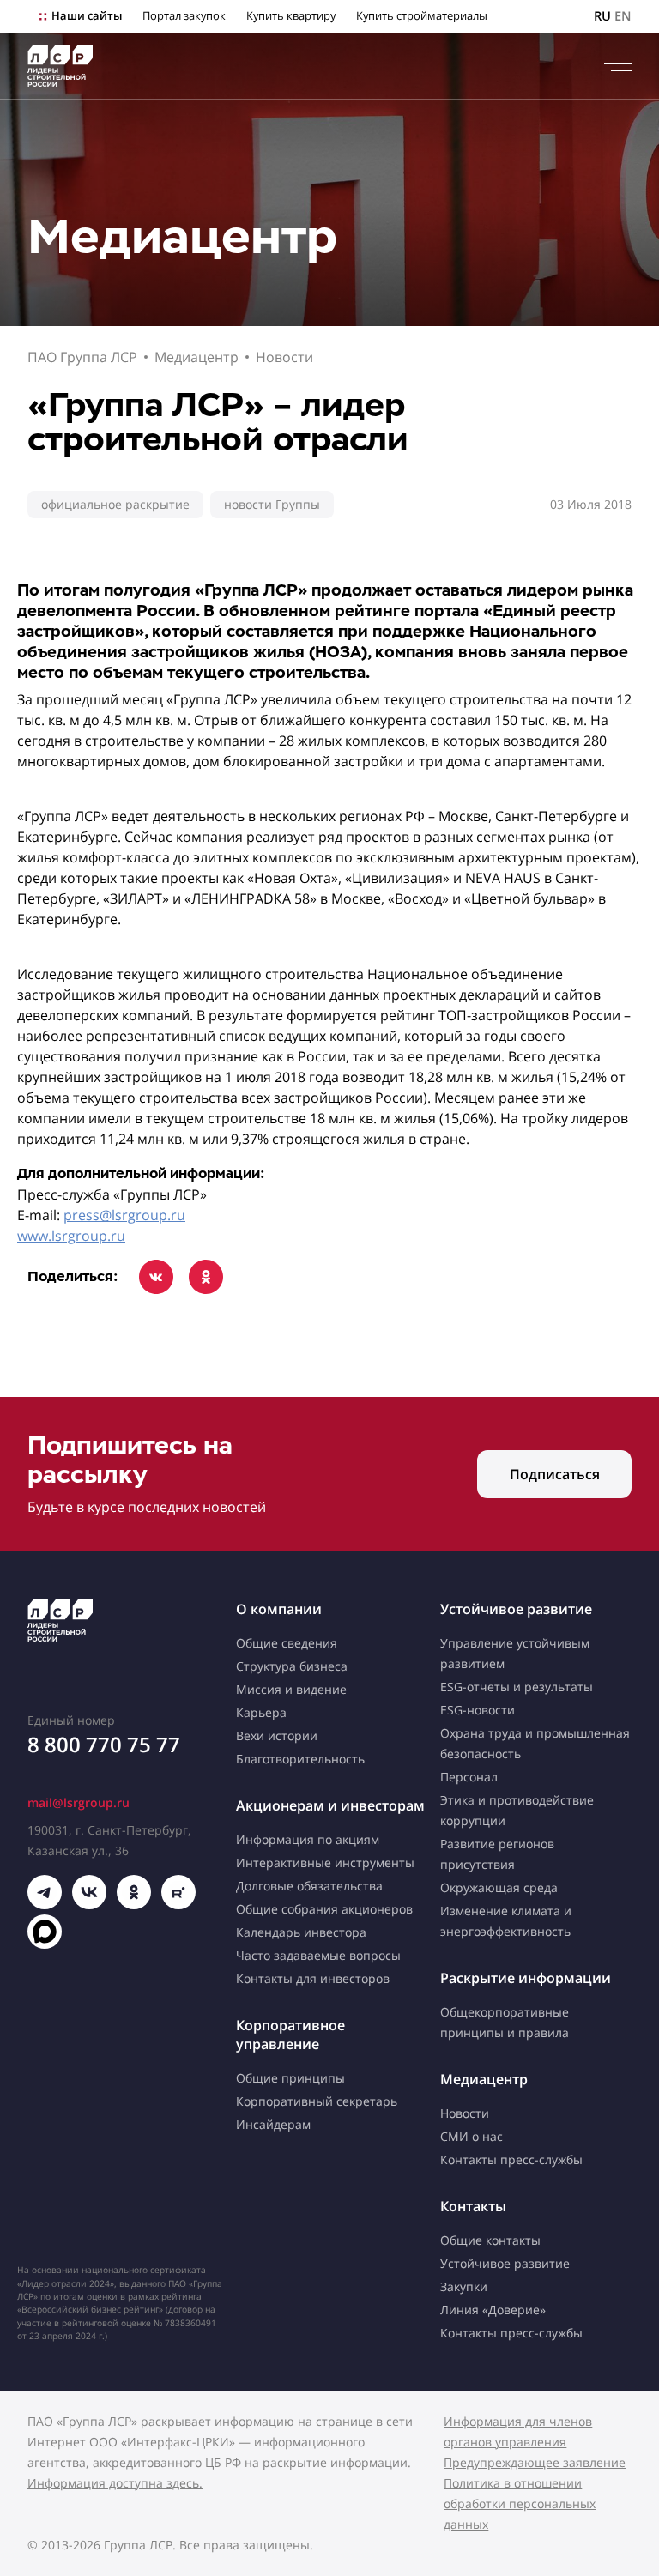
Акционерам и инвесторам (330, 1805)
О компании (279, 1609)
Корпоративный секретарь (317, 2101)
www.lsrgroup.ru (71, 1236)
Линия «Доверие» (493, 2310)
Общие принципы (290, 2078)
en (623, 16)
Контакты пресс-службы (511, 2159)
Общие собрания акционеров (324, 1909)
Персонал (469, 1777)
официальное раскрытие (115, 504)
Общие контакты (490, 2240)
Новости (284, 357)
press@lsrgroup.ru (124, 1215)
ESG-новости (478, 1710)
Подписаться (555, 1474)
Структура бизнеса (292, 1666)
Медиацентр (196, 357)
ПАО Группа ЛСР (82, 357)
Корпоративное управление (290, 2035)
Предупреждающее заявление (535, 2462)
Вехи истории (277, 1735)
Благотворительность (300, 1759)
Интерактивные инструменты (325, 1862)
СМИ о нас (472, 2136)
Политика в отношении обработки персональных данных (520, 2503)
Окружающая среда (499, 1887)
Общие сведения (287, 1643)
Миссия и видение (291, 1689)
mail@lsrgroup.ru (79, 1802)
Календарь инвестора (301, 1932)
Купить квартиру (291, 16)
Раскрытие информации (526, 1978)
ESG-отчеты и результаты (517, 1687)
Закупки (464, 2286)
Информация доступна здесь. (115, 2483)
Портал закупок (184, 16)
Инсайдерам (273, 2124)
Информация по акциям (308, 1839)
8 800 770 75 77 (104, 1744)
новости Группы (272, 504)
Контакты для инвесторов (313, 1978)
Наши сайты (87, 16)
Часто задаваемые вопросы (318, 1955)
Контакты (473, 2206)
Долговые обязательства (309, 1886)
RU (602, 16)
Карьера (261, 1712)
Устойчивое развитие (516, 1609)
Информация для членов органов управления (518, 2431)
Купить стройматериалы (422, 16)
